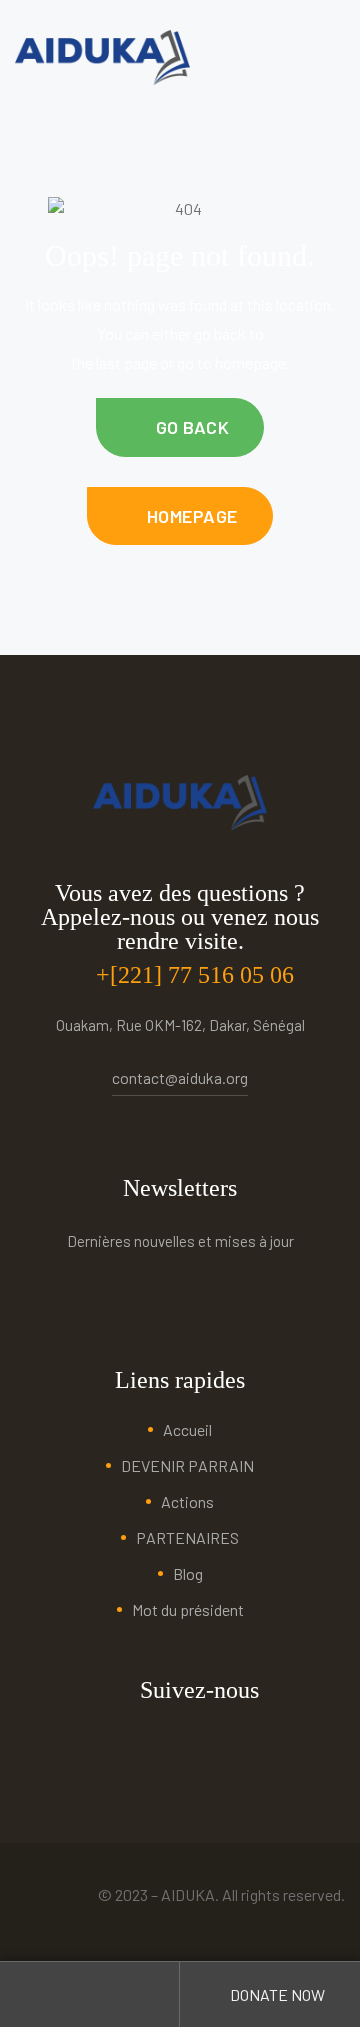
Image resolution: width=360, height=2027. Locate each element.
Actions (187, 1501)
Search (90, 1994)
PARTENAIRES (187, 1537)
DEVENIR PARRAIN (187, 1465)
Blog (188, 1573)
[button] (180, 427)
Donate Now (276, 1994)
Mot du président (188, 1609)
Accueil (187, 1429)
